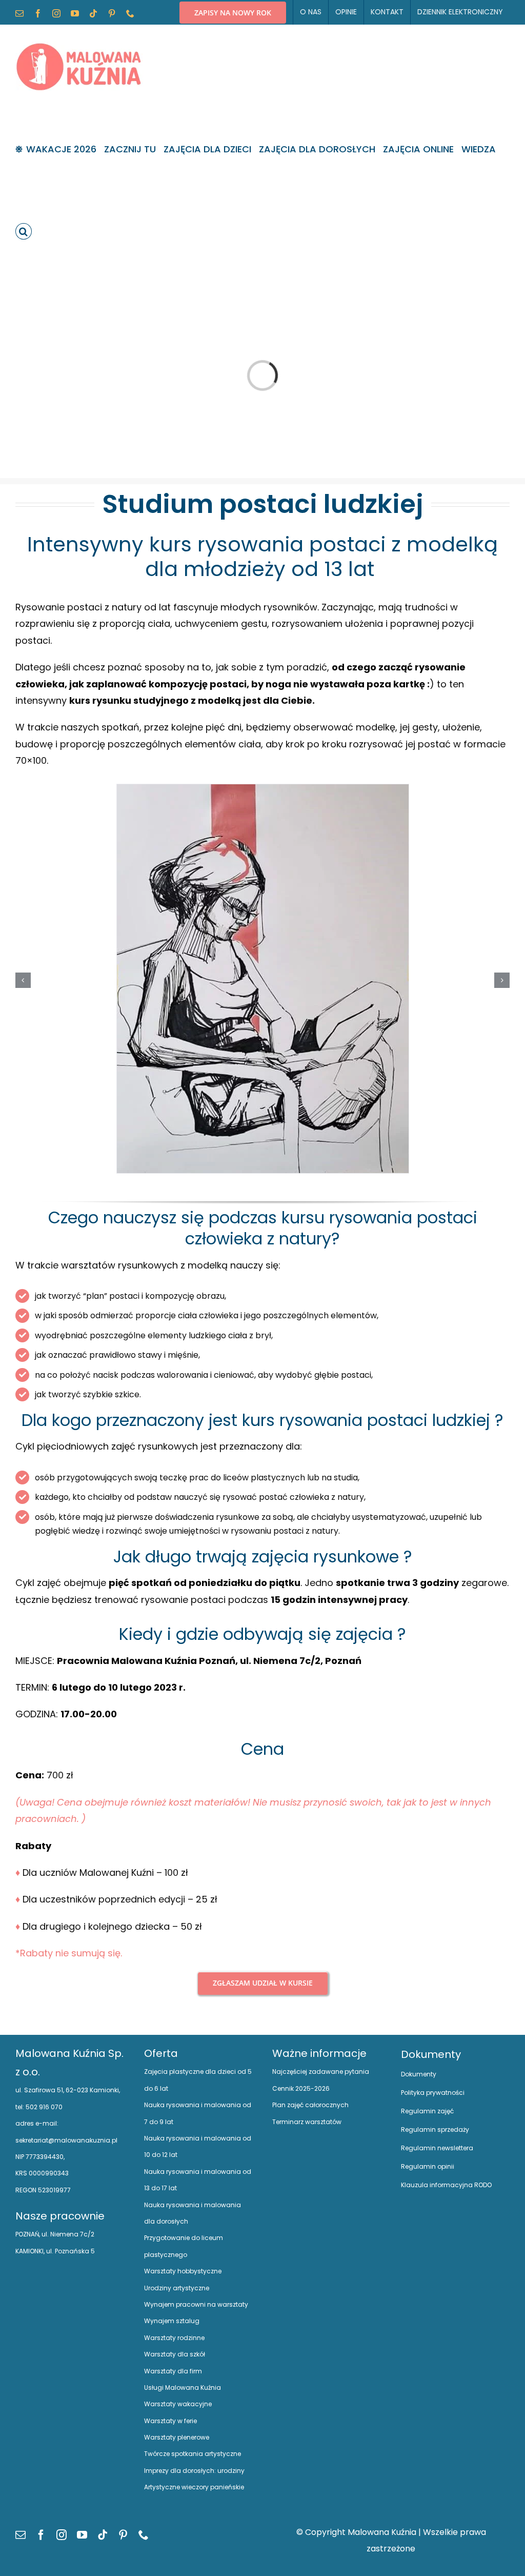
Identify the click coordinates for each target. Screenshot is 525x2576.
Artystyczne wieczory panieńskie (194, 2487)
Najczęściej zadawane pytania (321, 2072)
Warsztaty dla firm (173, 2371)
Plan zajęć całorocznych (310, 2105)
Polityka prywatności (433, 2093)
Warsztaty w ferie (170, 2421)
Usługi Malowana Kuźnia (183, 2387)
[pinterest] (123, 2535)
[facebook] (41, 2535)
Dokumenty (419, 2074)
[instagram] (62, 2535)
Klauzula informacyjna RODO (446, 2185)
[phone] (144, 2535)
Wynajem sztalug (172, 2321)
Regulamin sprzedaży (435, 2129)
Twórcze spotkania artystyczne (193, 2454)
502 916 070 (43, 2107)
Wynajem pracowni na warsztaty (196, 2304)
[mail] (21, 2535)
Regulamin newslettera (437, 2148)
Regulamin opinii (428, 2166)
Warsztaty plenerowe (177, 2437)
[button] (24, 231)
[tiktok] (103, 2535)
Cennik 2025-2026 (301, 2088)
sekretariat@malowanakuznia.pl (66, 2140)
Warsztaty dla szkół (175, 2354)
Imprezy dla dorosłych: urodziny (194, 2471)
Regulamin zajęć (427, 2111)
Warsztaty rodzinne (174, 2338)
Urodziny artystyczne (177, 2288)
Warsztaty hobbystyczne (183, 2271)
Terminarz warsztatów (307, 2122)
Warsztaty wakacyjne (178, 2404)
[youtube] (82, 2535)
